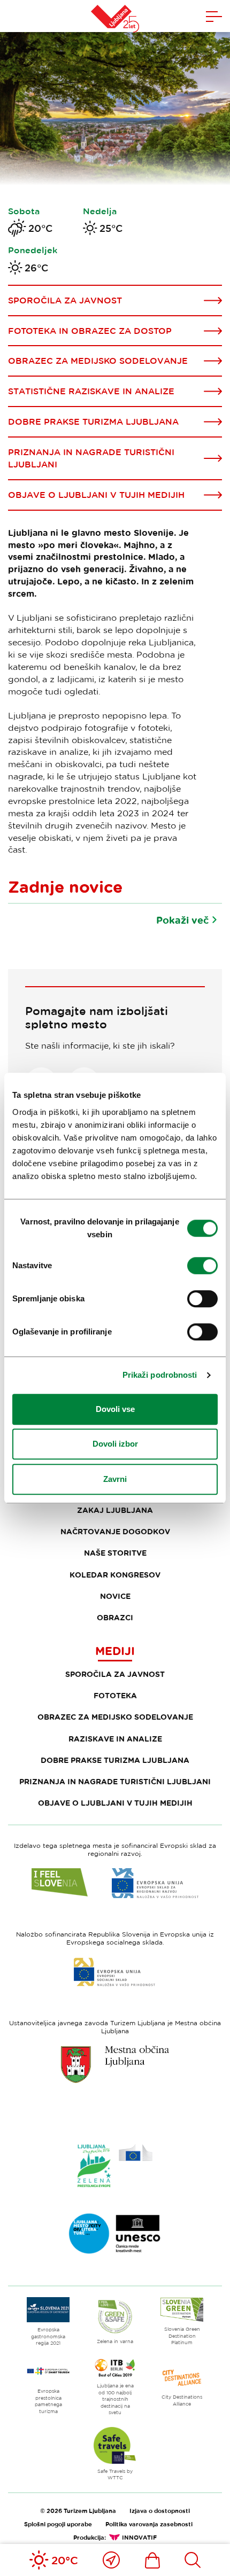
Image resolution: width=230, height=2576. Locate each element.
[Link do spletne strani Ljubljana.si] (115, 2064)
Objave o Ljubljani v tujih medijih (115, 1803)
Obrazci (115, 1617)
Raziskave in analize (115, 1739)
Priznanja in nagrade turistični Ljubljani (115, 1781)
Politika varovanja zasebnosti (149, 2524)
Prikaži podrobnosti (160, 1375)
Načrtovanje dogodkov (115, 1531)
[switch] (202, 1266)
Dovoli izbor (115, 1444)
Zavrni (115, 1479)
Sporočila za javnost (115, 1674)
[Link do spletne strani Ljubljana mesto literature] (115, 2234)
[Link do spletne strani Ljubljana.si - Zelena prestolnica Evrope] (115, 2166)
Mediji (115, 1651)
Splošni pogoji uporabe (58, 2524)
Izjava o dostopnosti (160, 2511)
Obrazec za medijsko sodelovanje (115, 1717)
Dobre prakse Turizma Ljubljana (115, 1760)
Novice (115, 1596)
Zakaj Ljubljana (115, 1510)
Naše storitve (115, 1553)
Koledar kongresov (115, 1575)
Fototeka (115, 1695)
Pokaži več (182, 920)
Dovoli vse (115, 1409)
